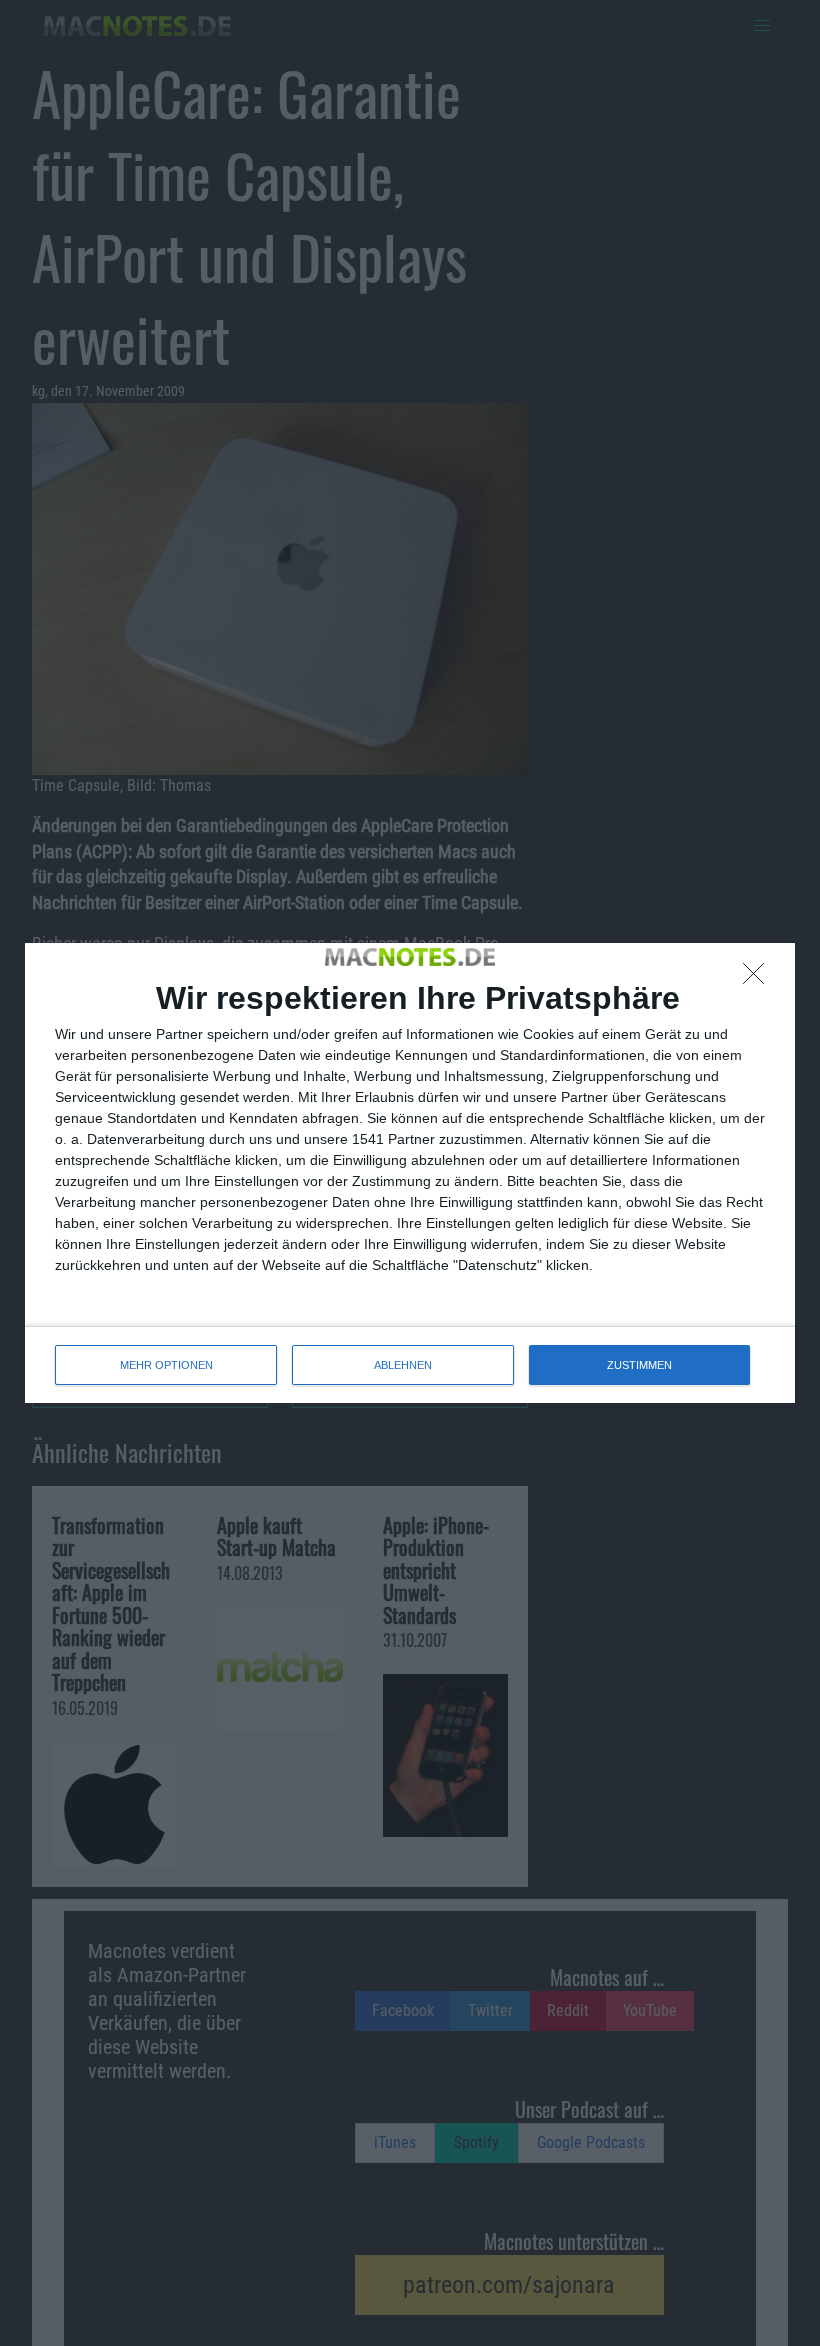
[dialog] (410, 1173)
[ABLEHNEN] (759, 979)
